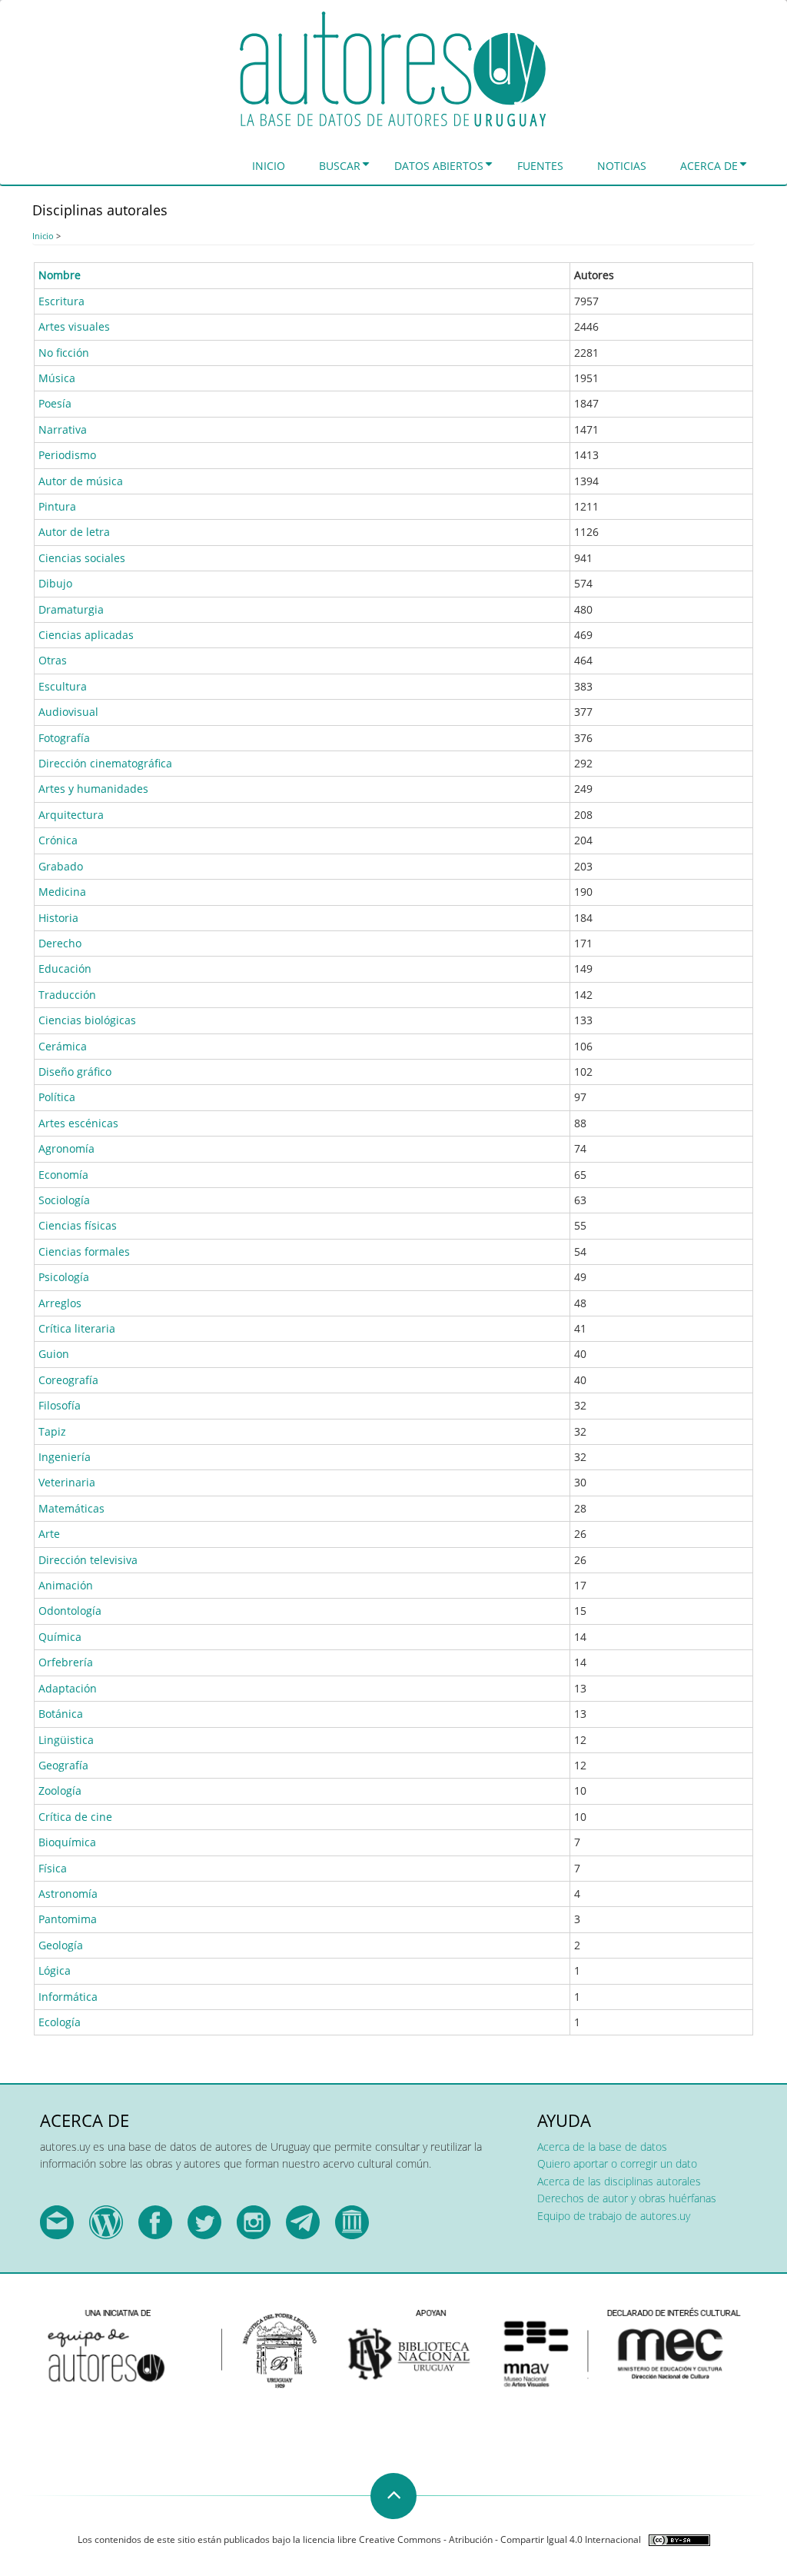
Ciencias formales (84, 1251)
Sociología (64, 1200)
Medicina (62, 892)
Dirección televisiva (88, 1560)
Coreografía (68, 1380)
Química (60, 1637)
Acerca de (709, 166)
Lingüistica (66, 1740)
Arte (49, 1534)
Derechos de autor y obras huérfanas (627, 2198)
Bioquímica (67, 1842)
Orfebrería (66, 1662)
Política (57, 1097)
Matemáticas (71, 1508)
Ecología (60, 2022)
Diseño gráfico (75, 1072)
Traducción (67, 995)
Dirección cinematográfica (105, 763)
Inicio (269, 166)
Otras (53, 660)
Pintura (57, 506)
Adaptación (68, 1688)
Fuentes (540, 166)
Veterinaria (67, 1482)
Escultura (63, 686)
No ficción (64, 353)
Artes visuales (74, 326)
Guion (54, 1354)
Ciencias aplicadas (86, 635)
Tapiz (52, 1431)
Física (53, 1868)
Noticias (622, 166)
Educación (65, 968)
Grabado (61, 866)
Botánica (61, 1714)
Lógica (55, 1970)
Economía (63, 1175)
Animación (66, 1585)
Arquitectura (71, 815)
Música (57, 378)
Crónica (58, 840)
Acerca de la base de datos (602, 2147)
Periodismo (67, 455)
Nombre (60, 275)
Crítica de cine (75, 1817)
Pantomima (68, 1919)
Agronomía (66, 1148)
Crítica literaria (77, 1328)
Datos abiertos (439, 166)
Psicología (64, 1277)
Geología (61, 1945)
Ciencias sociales (82, 558)
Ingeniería (65, 1457)
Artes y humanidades (93, 789)
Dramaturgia (71, 609)
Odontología (70, 1611)
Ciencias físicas (78, 1225)
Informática (68, 1997)
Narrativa (63, 429)
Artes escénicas (78, 1123)
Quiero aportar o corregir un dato (617, 2163)
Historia (58, 918)
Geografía (63, 1765)
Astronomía (68, 1894)
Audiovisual (68, 712)
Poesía (55, 403)
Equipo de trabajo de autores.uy (614, 2216)
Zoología (60, 1791)
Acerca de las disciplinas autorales (619, 2181)
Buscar (340, 166)
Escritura (61, 301)
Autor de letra (74, 532)
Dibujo (55, 583)
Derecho (60, 943)
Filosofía (60, 1405)
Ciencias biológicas (87, 1020)
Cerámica (63, 1046)
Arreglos (60, 1303)
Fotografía (64, 738)
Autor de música (81, 481)
